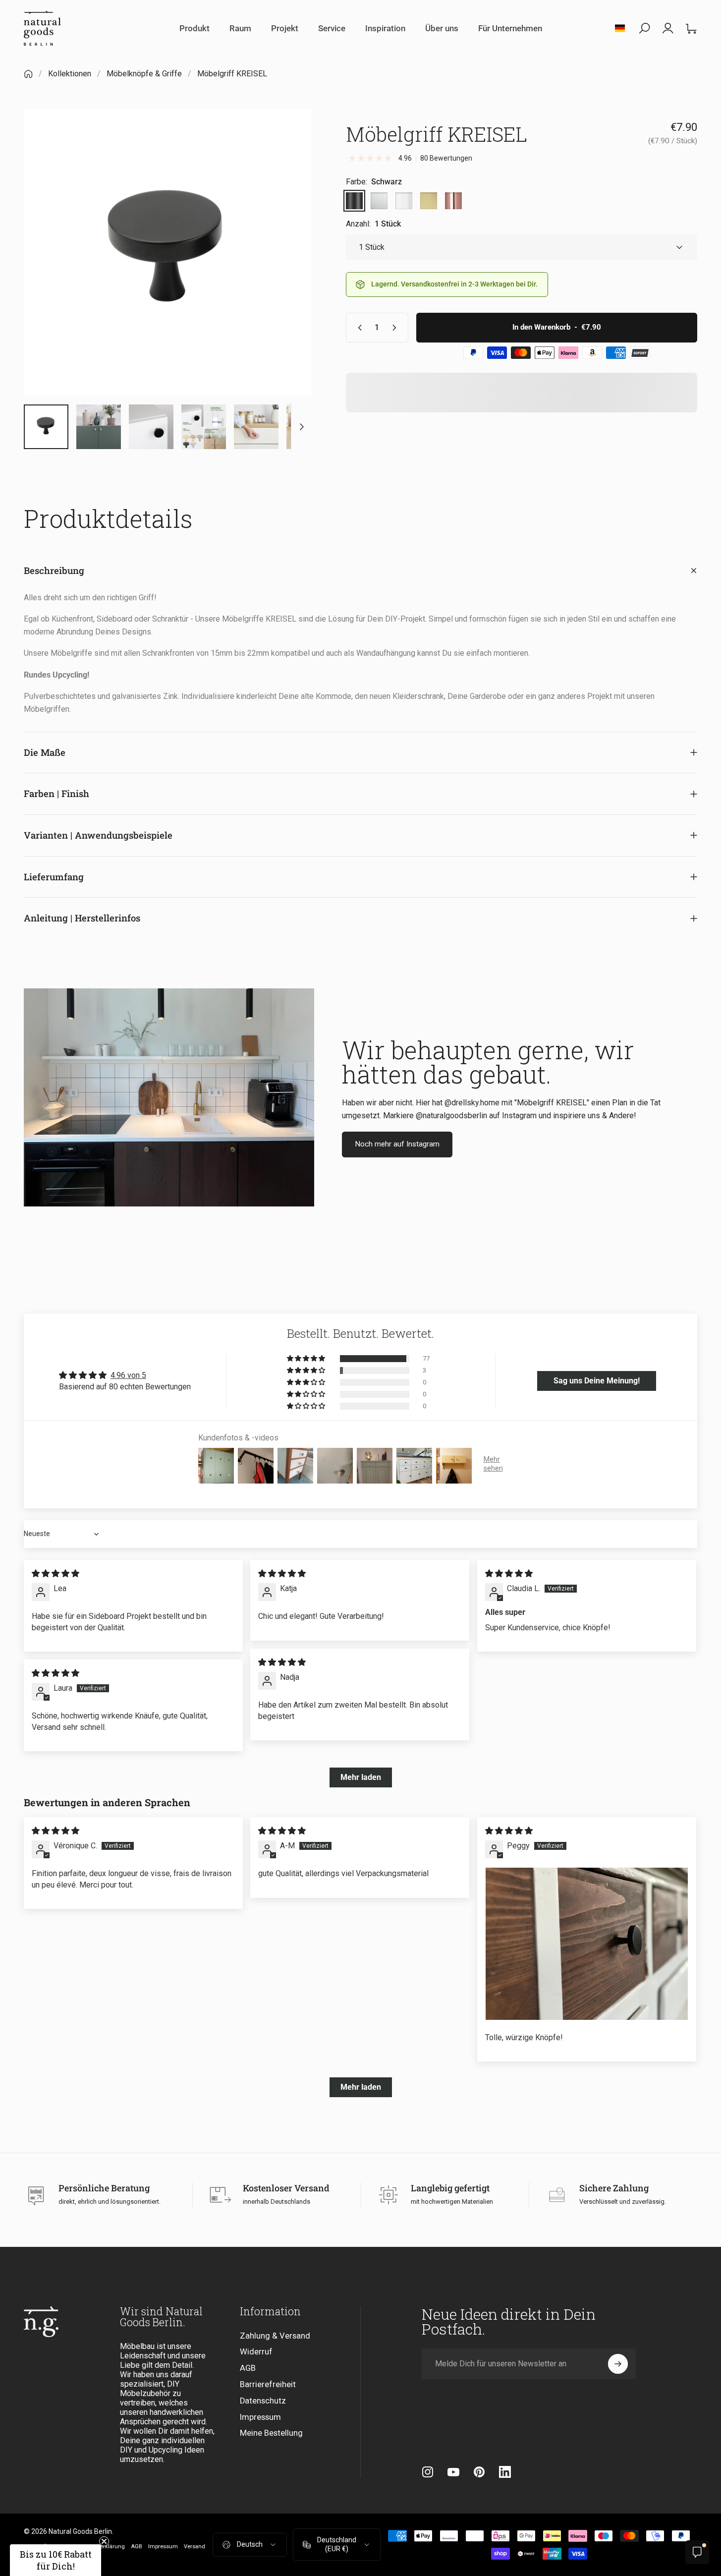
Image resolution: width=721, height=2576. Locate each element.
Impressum (260, 2417)
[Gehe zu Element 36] (309, 427)
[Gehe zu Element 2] (99, 427)
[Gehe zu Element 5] (151, 427)
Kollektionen (70, 74)
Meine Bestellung (271, 2433)
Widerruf (256, 2352)
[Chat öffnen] (697, 2552)
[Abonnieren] (618, 2364)
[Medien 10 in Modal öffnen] (167, 253)
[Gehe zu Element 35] (256, 427)
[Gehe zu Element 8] (204, 427)
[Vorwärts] (285, 271)
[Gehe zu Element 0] (46, 427)
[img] (55, 1574)
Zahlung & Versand (275, 2336)
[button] (307, 1359)
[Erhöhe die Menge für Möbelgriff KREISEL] (396, 328)
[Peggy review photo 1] (587, 1944)
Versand (194, 2547)
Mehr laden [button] (361, 1777)
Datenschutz (263, 2401)
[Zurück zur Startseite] (28, 74)
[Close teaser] (104, 2541)
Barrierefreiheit (268, 2384)
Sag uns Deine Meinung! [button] (597, 1381)
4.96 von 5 (128, 1375)
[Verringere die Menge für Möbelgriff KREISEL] (358, 328)
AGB (248, 2368)
